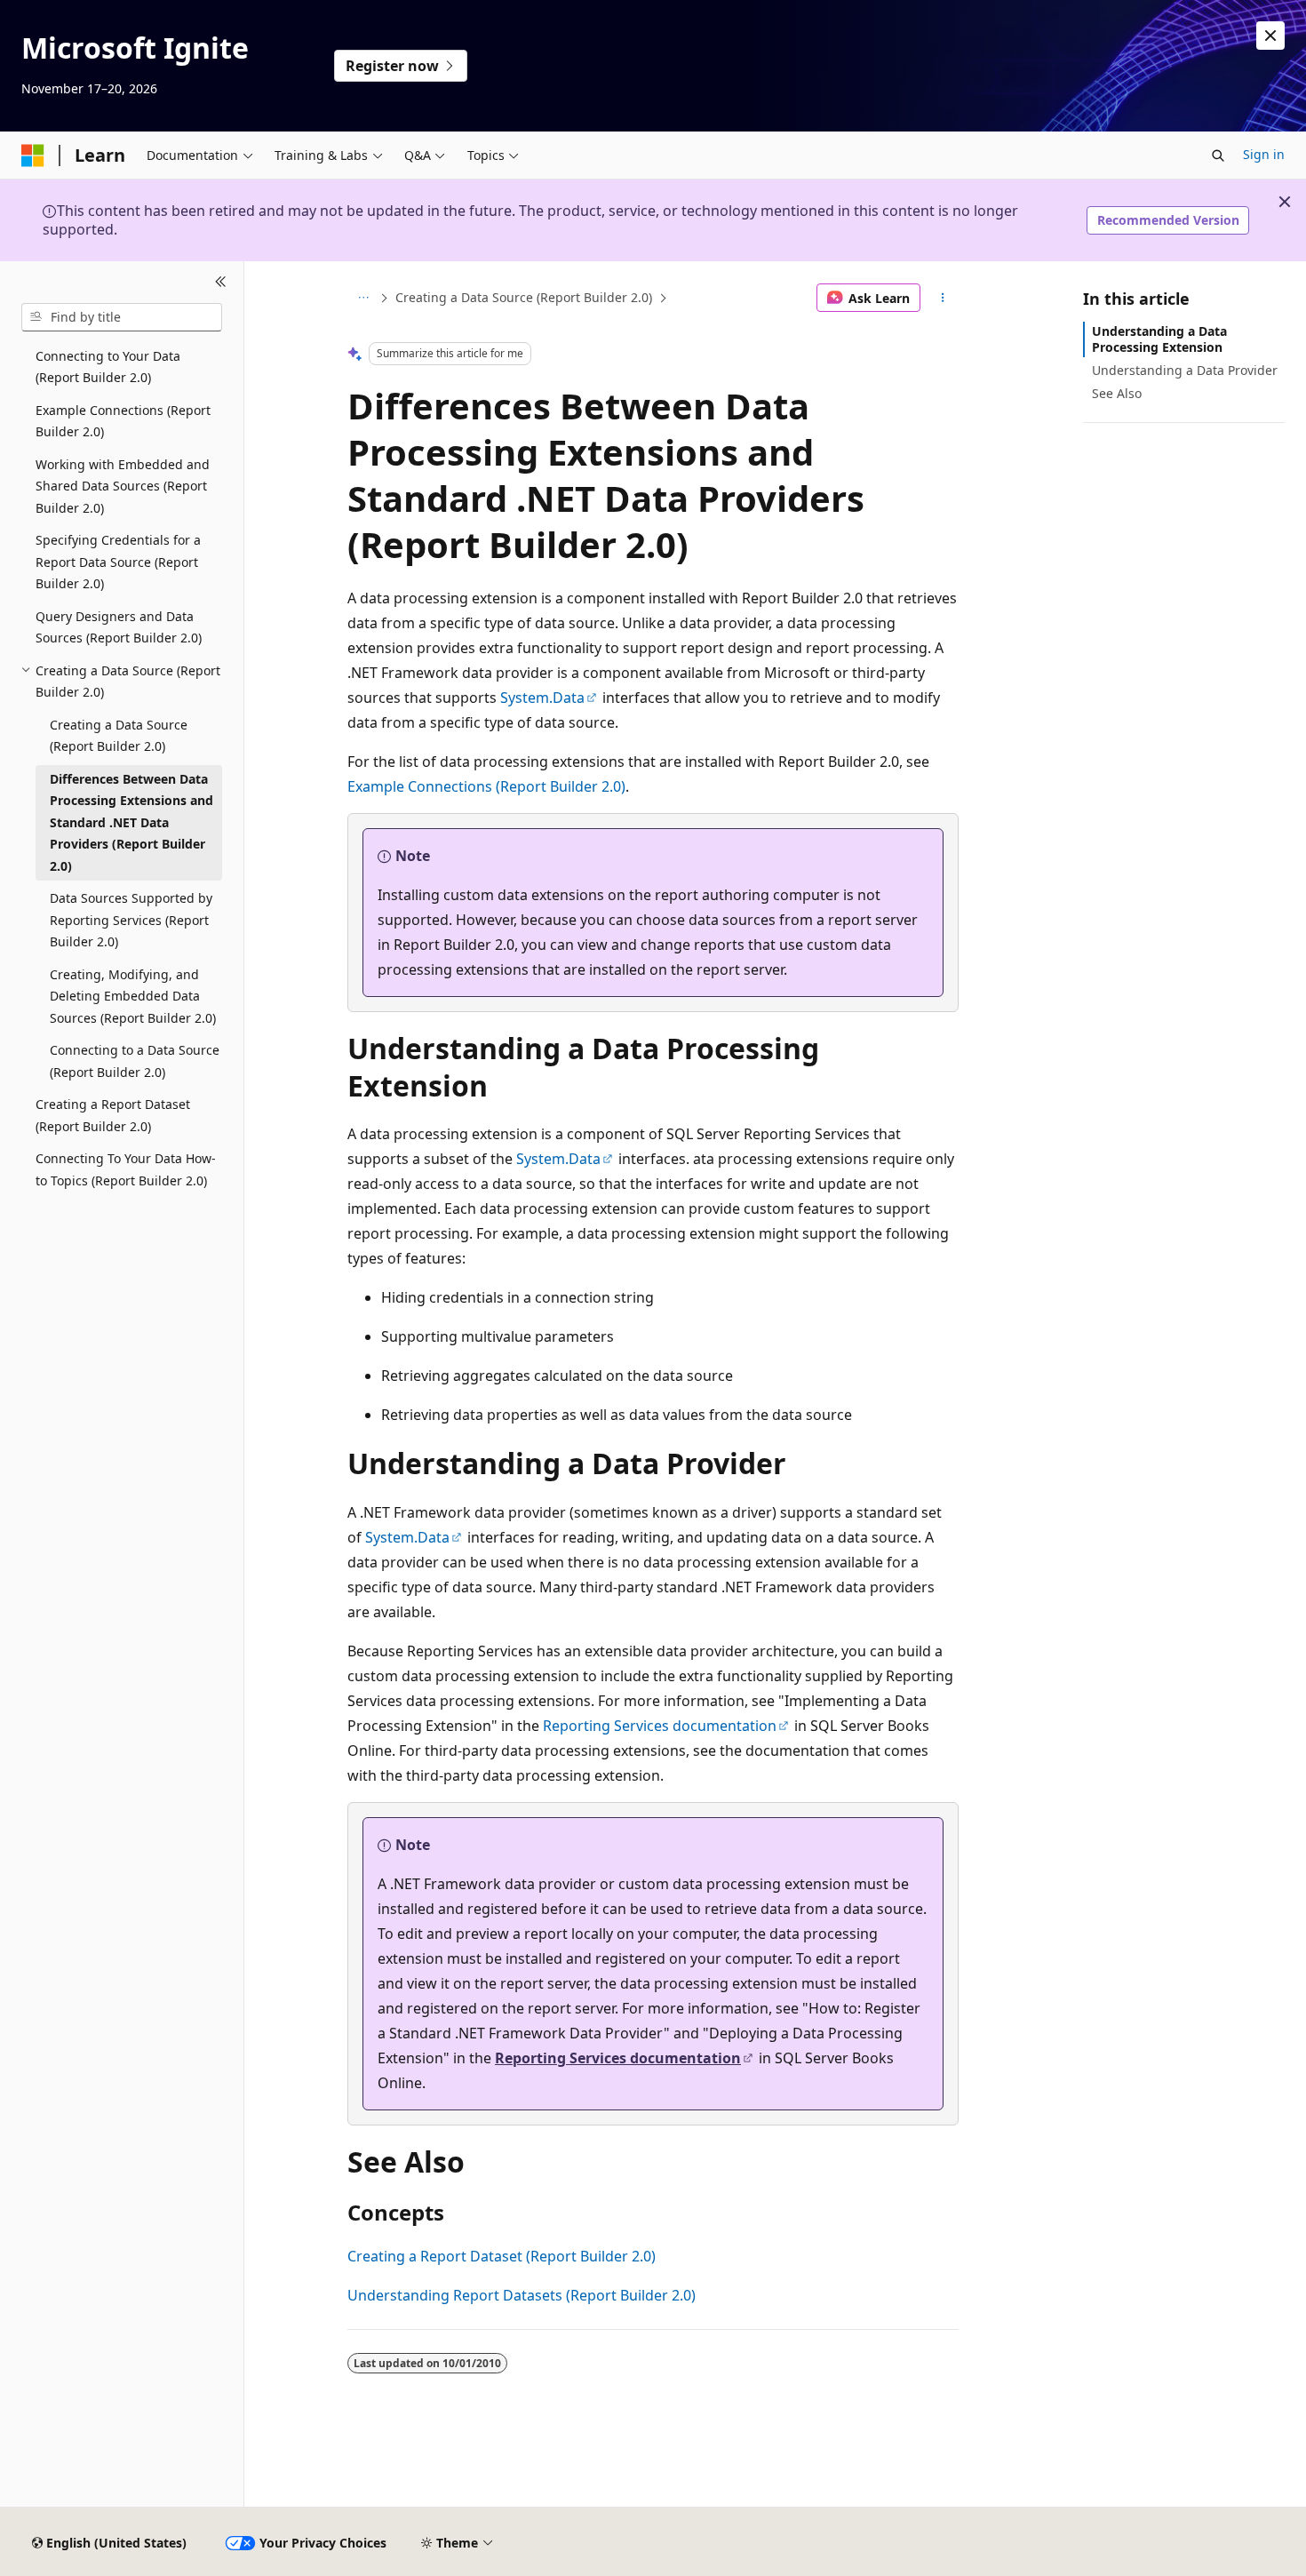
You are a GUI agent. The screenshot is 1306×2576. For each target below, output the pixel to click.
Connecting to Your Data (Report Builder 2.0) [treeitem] (108, 367)
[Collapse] (221, 283)
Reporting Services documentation (660, 1726)
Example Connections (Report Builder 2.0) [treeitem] (123, 421)
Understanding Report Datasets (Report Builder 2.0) (522, 2295)
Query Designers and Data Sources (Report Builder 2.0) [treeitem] (119, 627)
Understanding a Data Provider (1185, 370)
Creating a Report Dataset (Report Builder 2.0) (502, 2256)
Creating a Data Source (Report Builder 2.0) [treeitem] (119, 736)
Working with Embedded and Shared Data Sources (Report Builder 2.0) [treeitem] (123, 486)
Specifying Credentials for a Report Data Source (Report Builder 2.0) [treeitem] (118, 562)
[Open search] (1218, 156)
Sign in (1264, 154)
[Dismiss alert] (1270, 36)
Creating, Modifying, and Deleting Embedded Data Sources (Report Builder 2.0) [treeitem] (133, 996)
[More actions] (943, 298)
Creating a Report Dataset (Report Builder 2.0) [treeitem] (113, 1115)
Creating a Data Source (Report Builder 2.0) (524, 297)
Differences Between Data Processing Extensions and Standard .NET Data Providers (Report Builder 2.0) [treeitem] (131, 822)
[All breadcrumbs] (363, 298)
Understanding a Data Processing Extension (1159, 339)
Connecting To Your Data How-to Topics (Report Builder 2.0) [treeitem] (126, 1169)
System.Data (542, 698)
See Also (1117, 393)
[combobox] (122, 317)
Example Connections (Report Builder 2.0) (486, 786)
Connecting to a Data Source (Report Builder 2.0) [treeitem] (135, 1061)
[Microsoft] (33, 156)
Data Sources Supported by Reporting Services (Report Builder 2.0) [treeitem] (131, 920)
